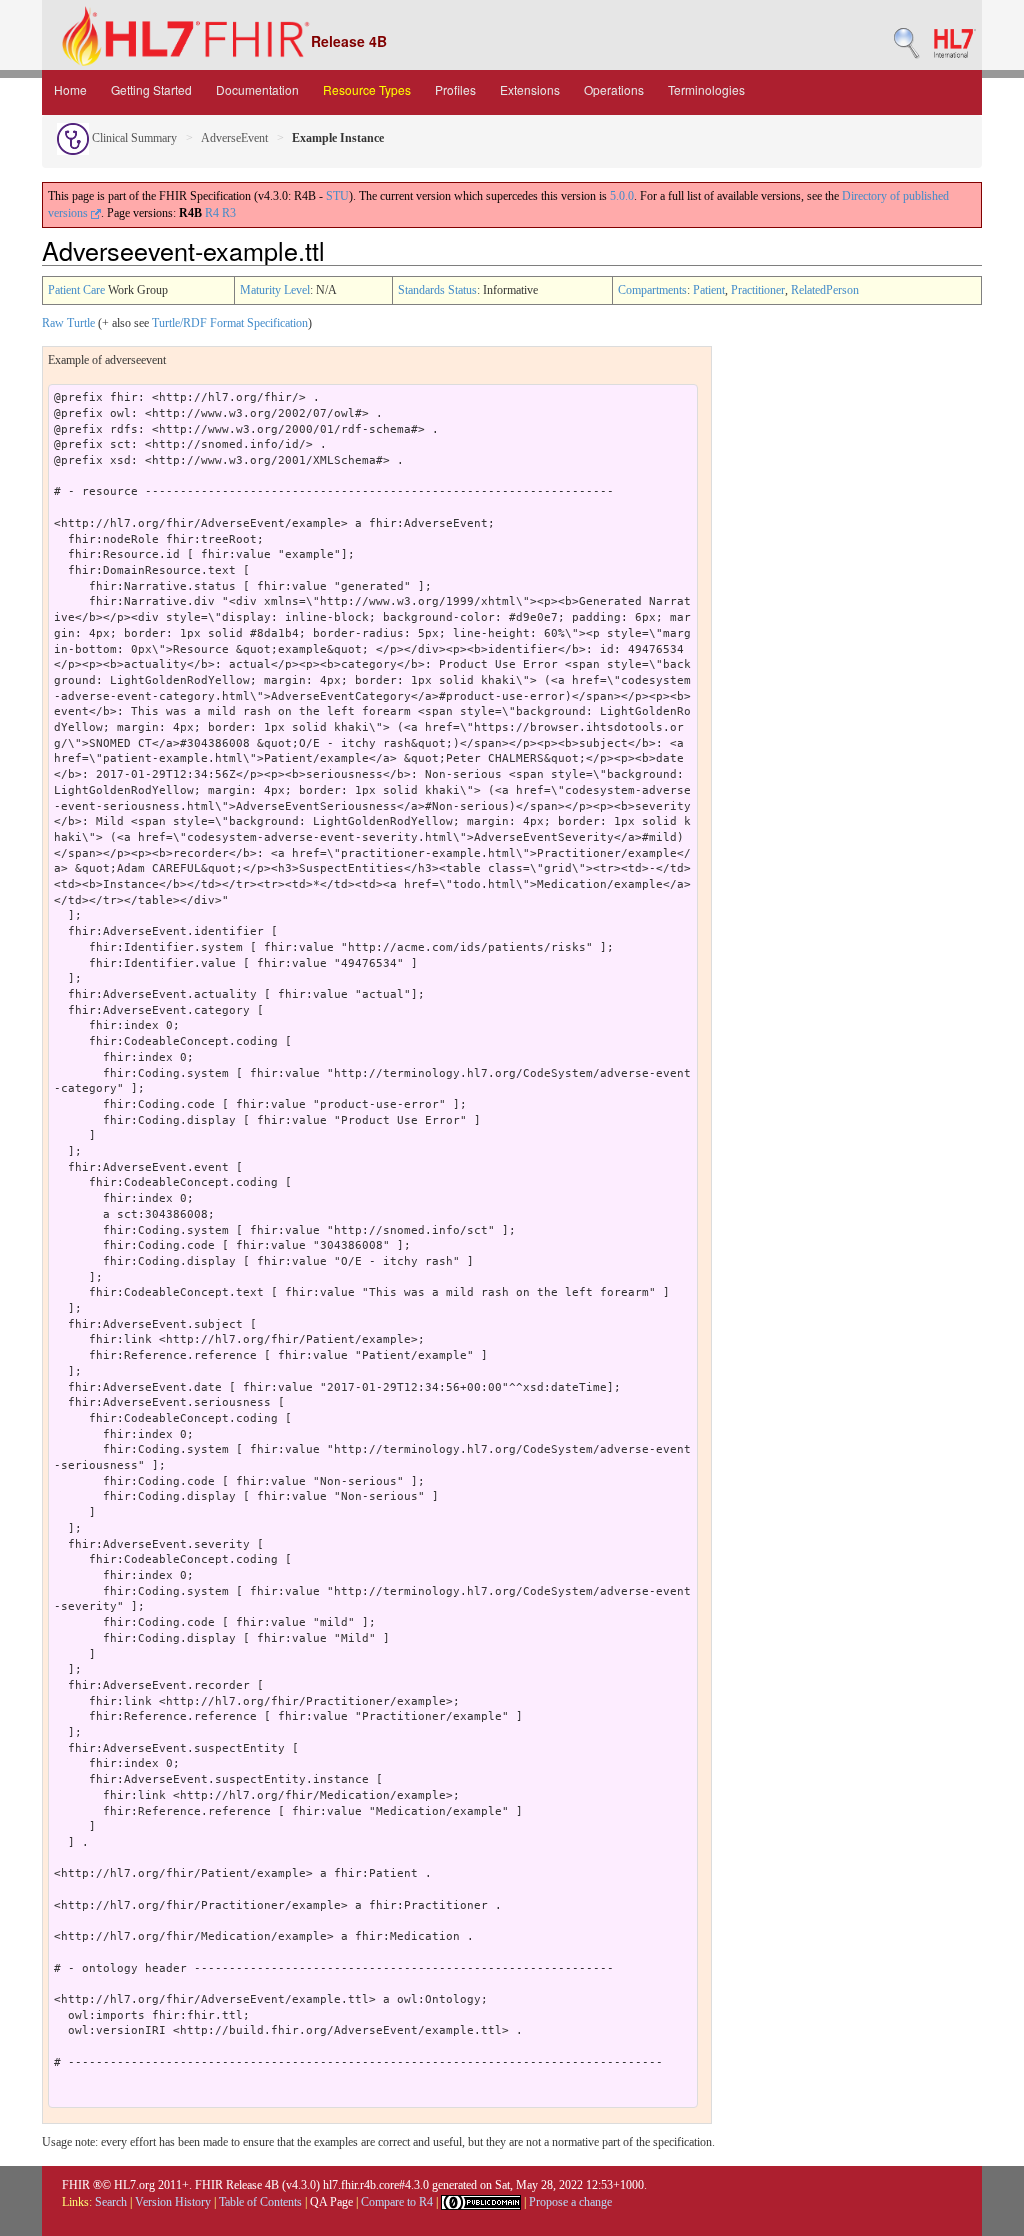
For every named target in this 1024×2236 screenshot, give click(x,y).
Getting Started (151, 89)
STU (337, 196)
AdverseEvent (234, 138)
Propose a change (570, 2202)
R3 (229, 213)
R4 (212, 213)
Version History (173, 2202)
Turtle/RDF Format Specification (230, 323)
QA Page (331, 2202)
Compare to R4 (397, 2202)
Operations (614, 89)
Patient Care (76, 290)
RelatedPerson (825, 290)
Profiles (455, 89)
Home (70, 89)
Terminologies (706, 89)
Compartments (652, 290)
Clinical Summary (133, 138)
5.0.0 (622, 196)
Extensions (530, 89)
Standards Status (437, 290)
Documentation (257, 89)
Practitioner (758, 290)
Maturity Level (275, 290)
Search (111, 2202)
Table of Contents (260, 2202)
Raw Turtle (68, 323)
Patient (709, 290)
